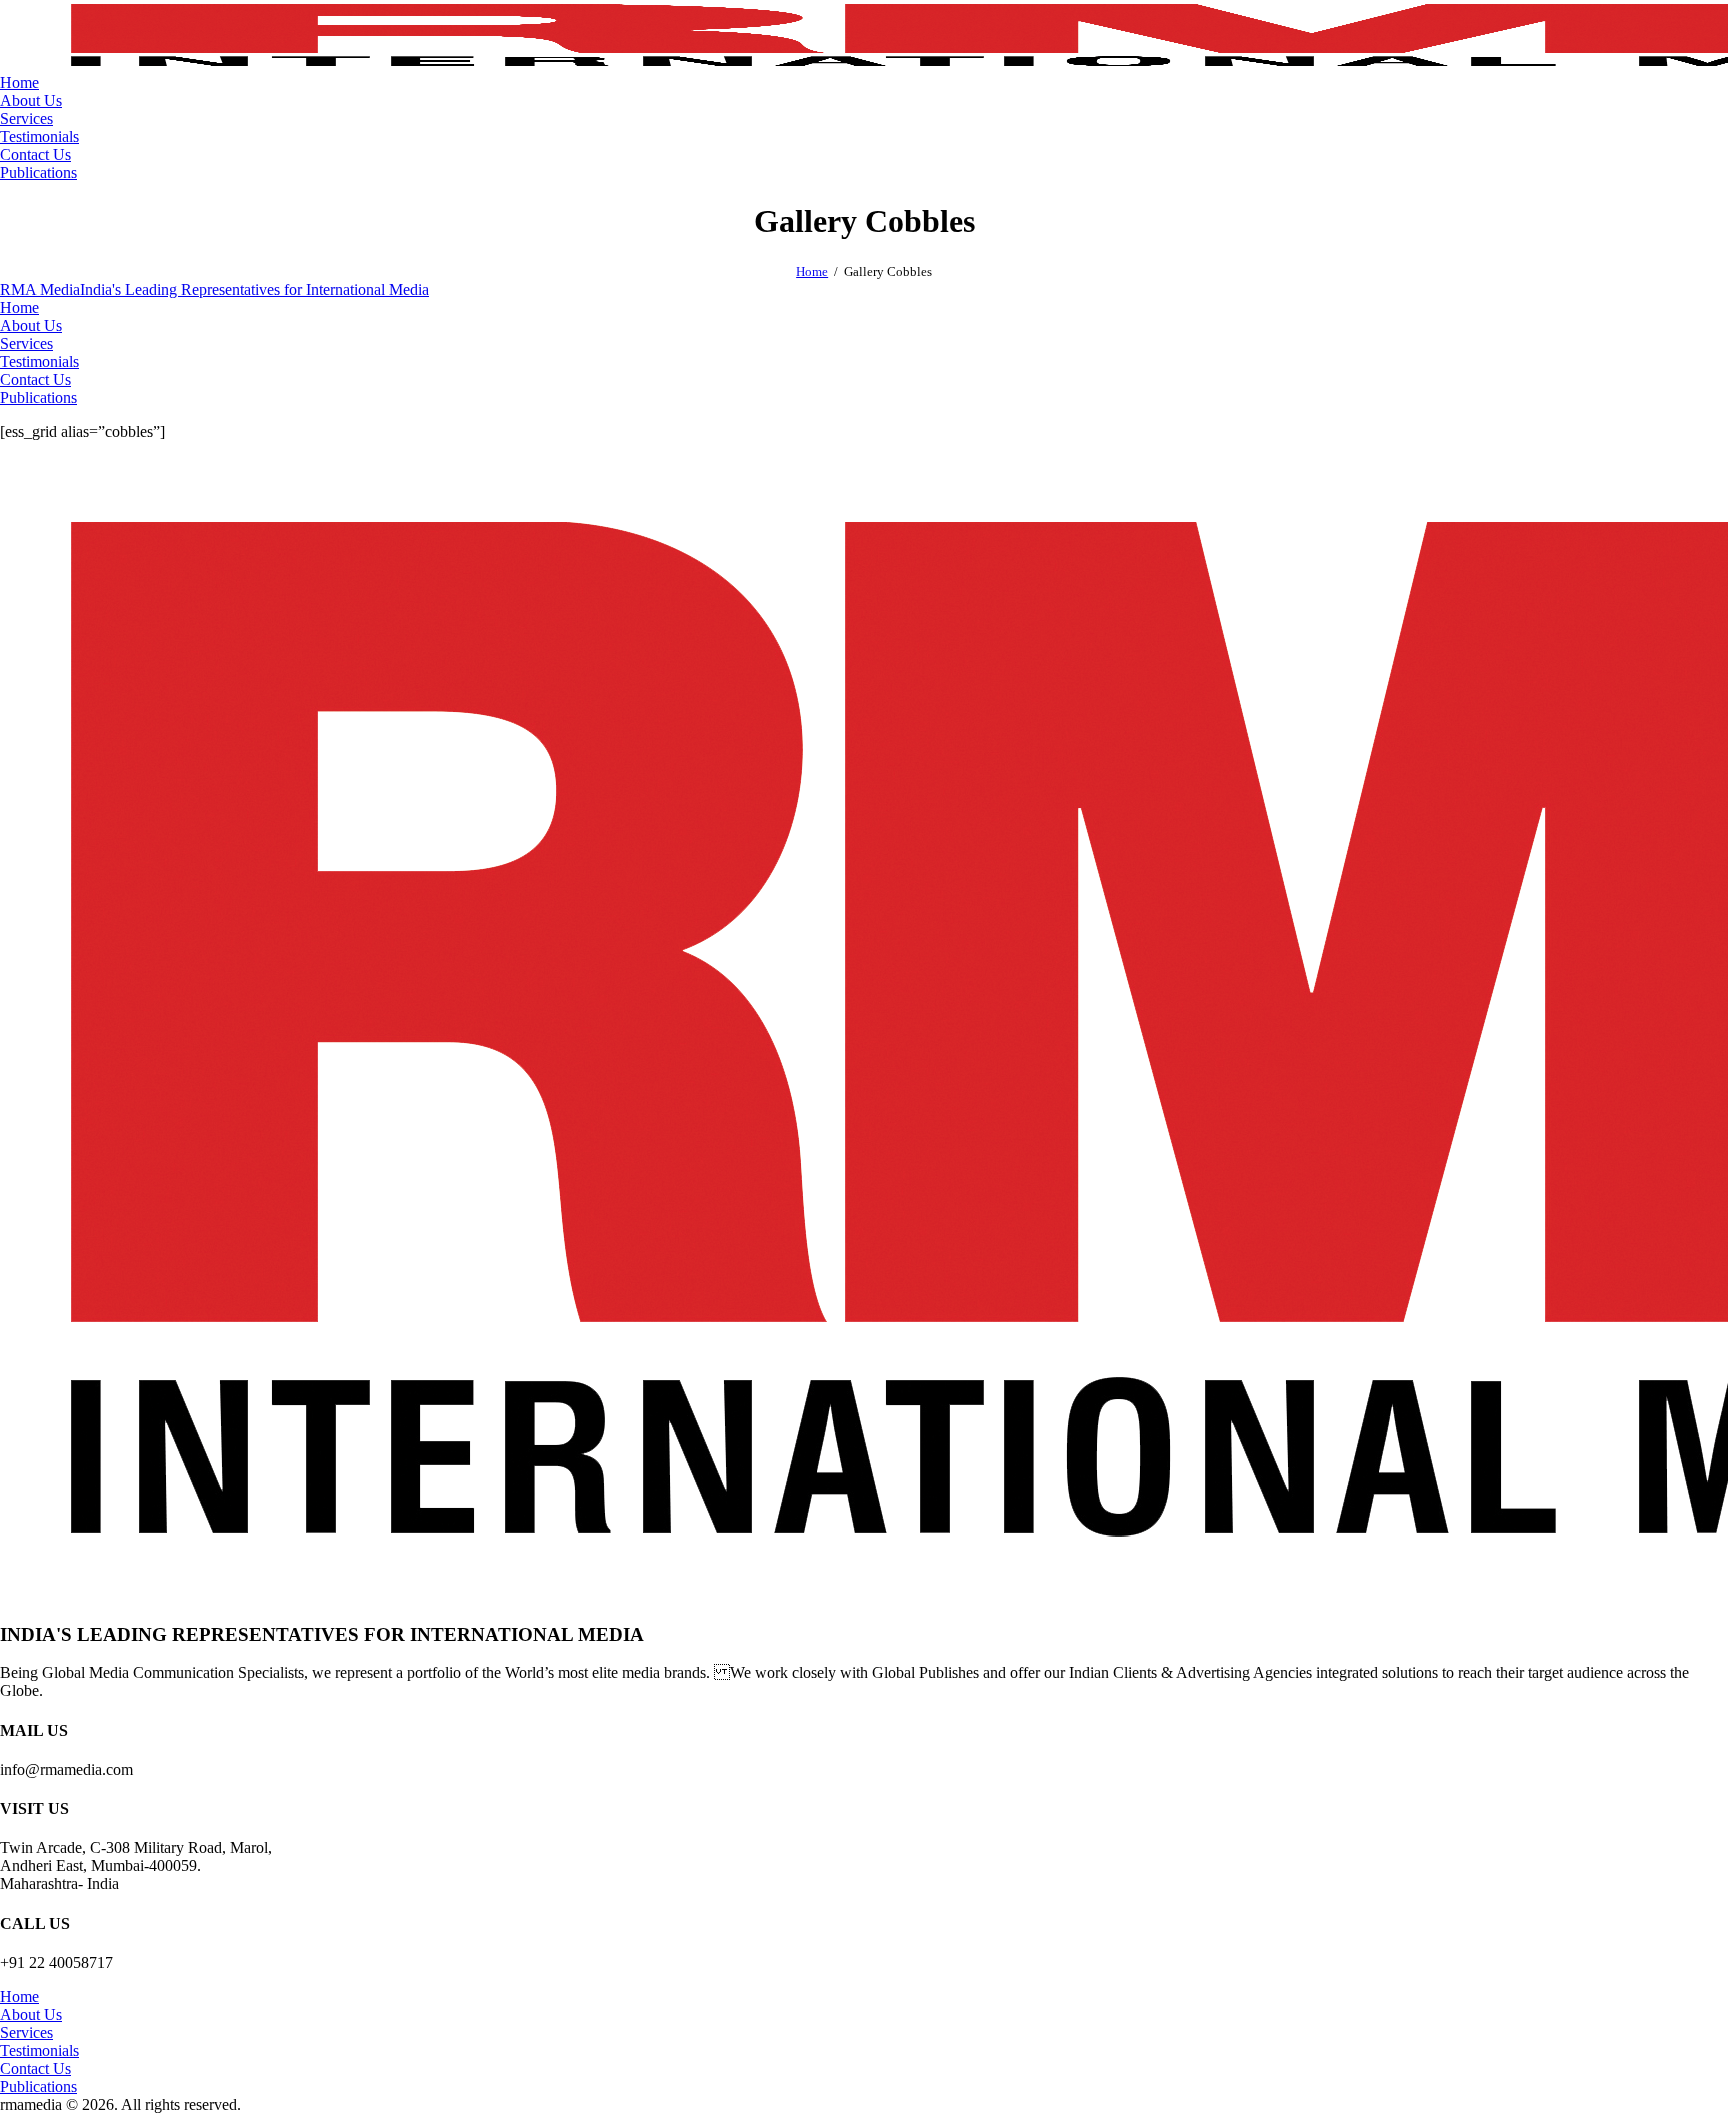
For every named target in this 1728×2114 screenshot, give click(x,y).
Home (812, 271)
